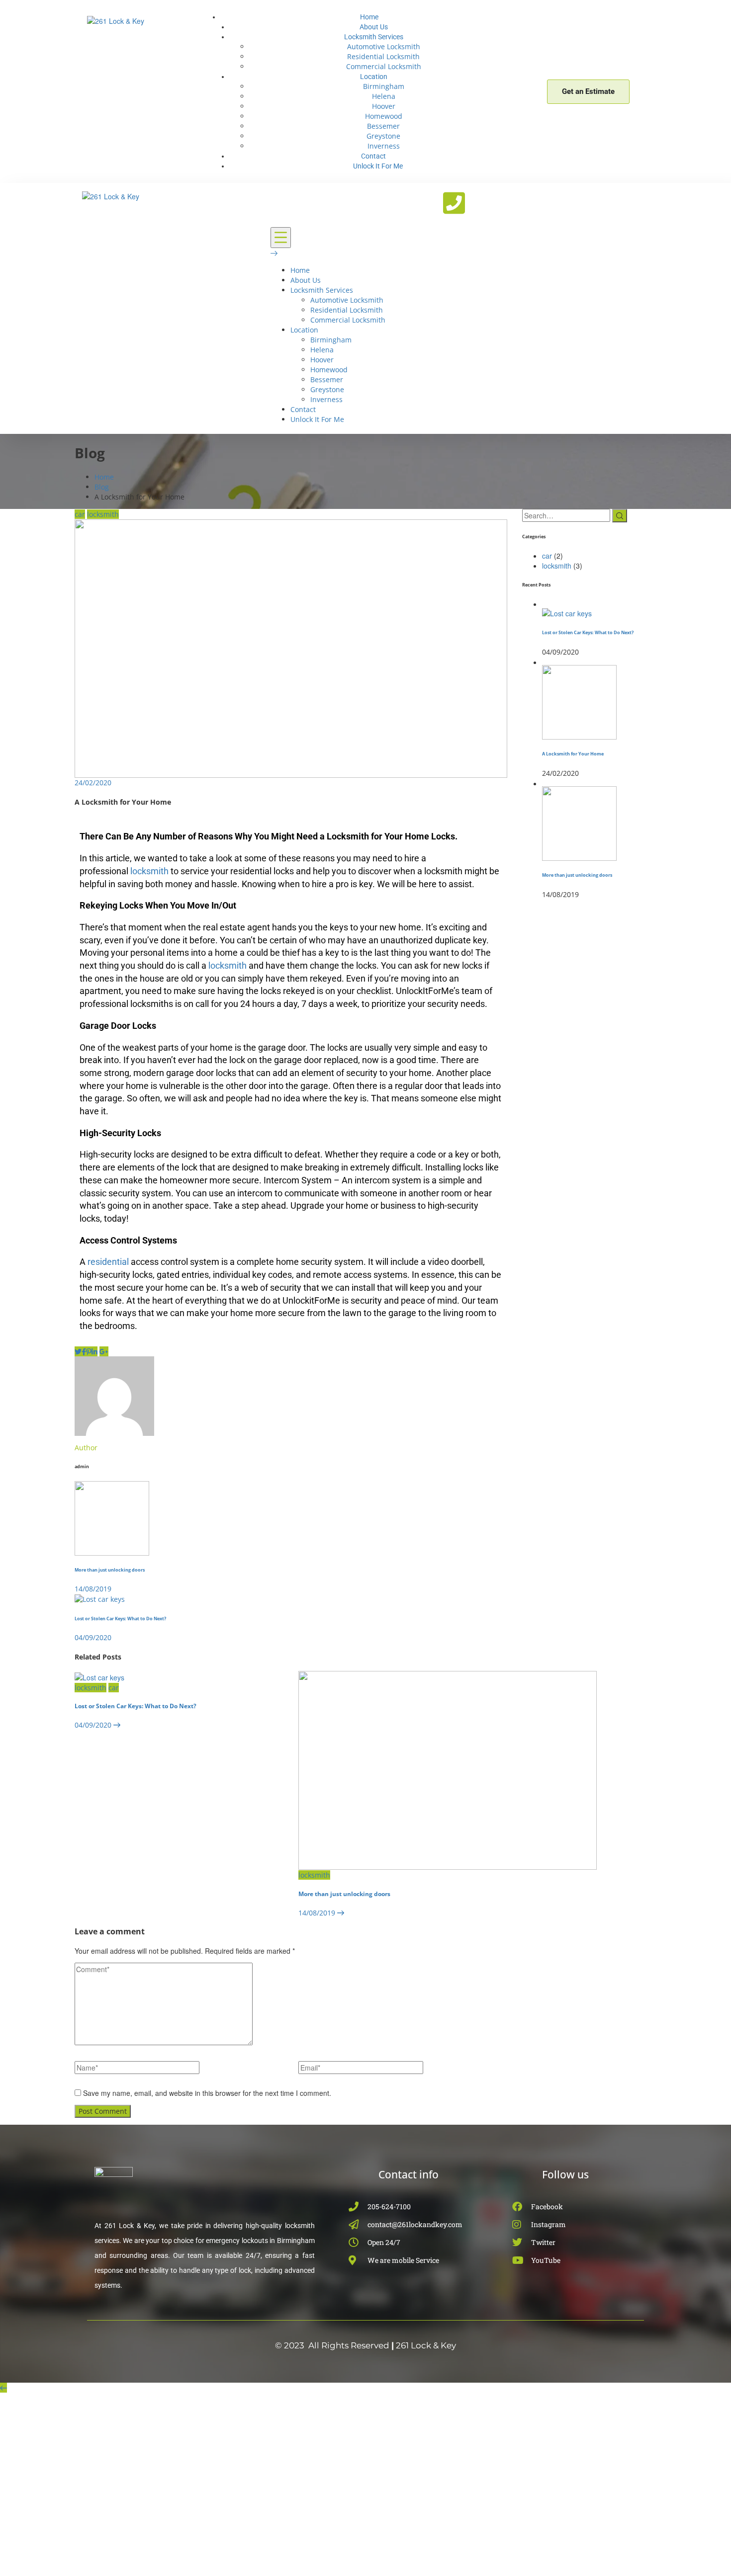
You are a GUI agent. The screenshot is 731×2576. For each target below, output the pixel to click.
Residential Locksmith (383, 56)
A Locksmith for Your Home (573, 754)
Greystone (383, 136)
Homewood (384, 116)
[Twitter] (78, 1351)
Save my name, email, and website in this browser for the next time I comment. (207, 2093)
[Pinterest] (89, 1351)
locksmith (103, 514)
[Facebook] (84, 1351)
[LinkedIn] (94, 1351)
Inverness (384, 146)
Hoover (384, 106)
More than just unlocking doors (344, 1894)
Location (374, 77)
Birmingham (384, 86)
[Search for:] (566, 515)
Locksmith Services (374, 37)
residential (108, 1262)
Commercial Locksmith (384, 66)
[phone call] (454, 203)
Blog (102, 487)
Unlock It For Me (378, 166)
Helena (384, 96)
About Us (374, 27)
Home (369, 17)
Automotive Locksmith (384, 46)
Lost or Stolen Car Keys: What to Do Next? (136, 1706)
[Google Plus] (104, 1351)
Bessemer (383, 126)
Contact (373, 156)
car (80, 514)
